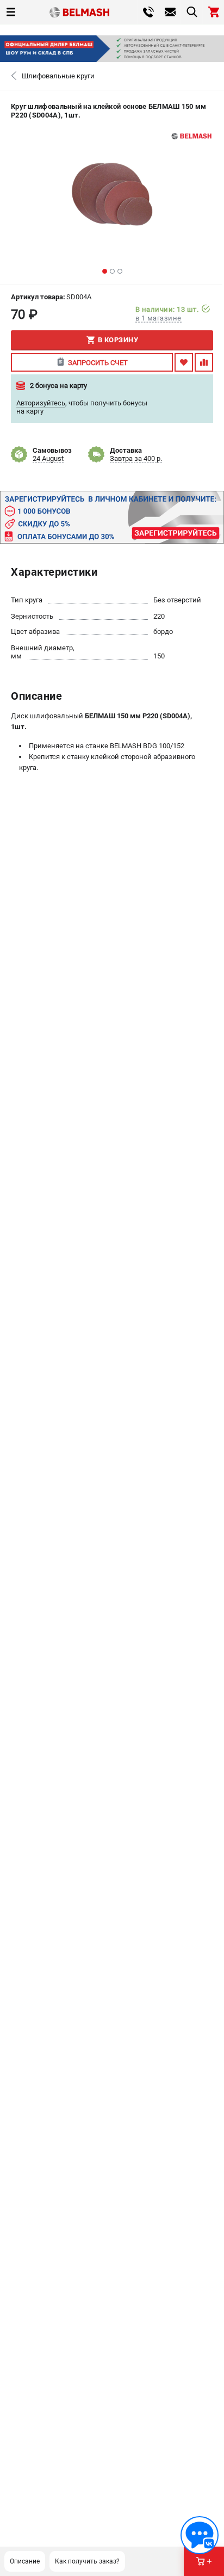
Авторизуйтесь (41, 403)
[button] (105, 271)
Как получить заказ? (87, 2561)
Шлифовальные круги (58, 76)
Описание (25, 2561)
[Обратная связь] (200, 2535)
